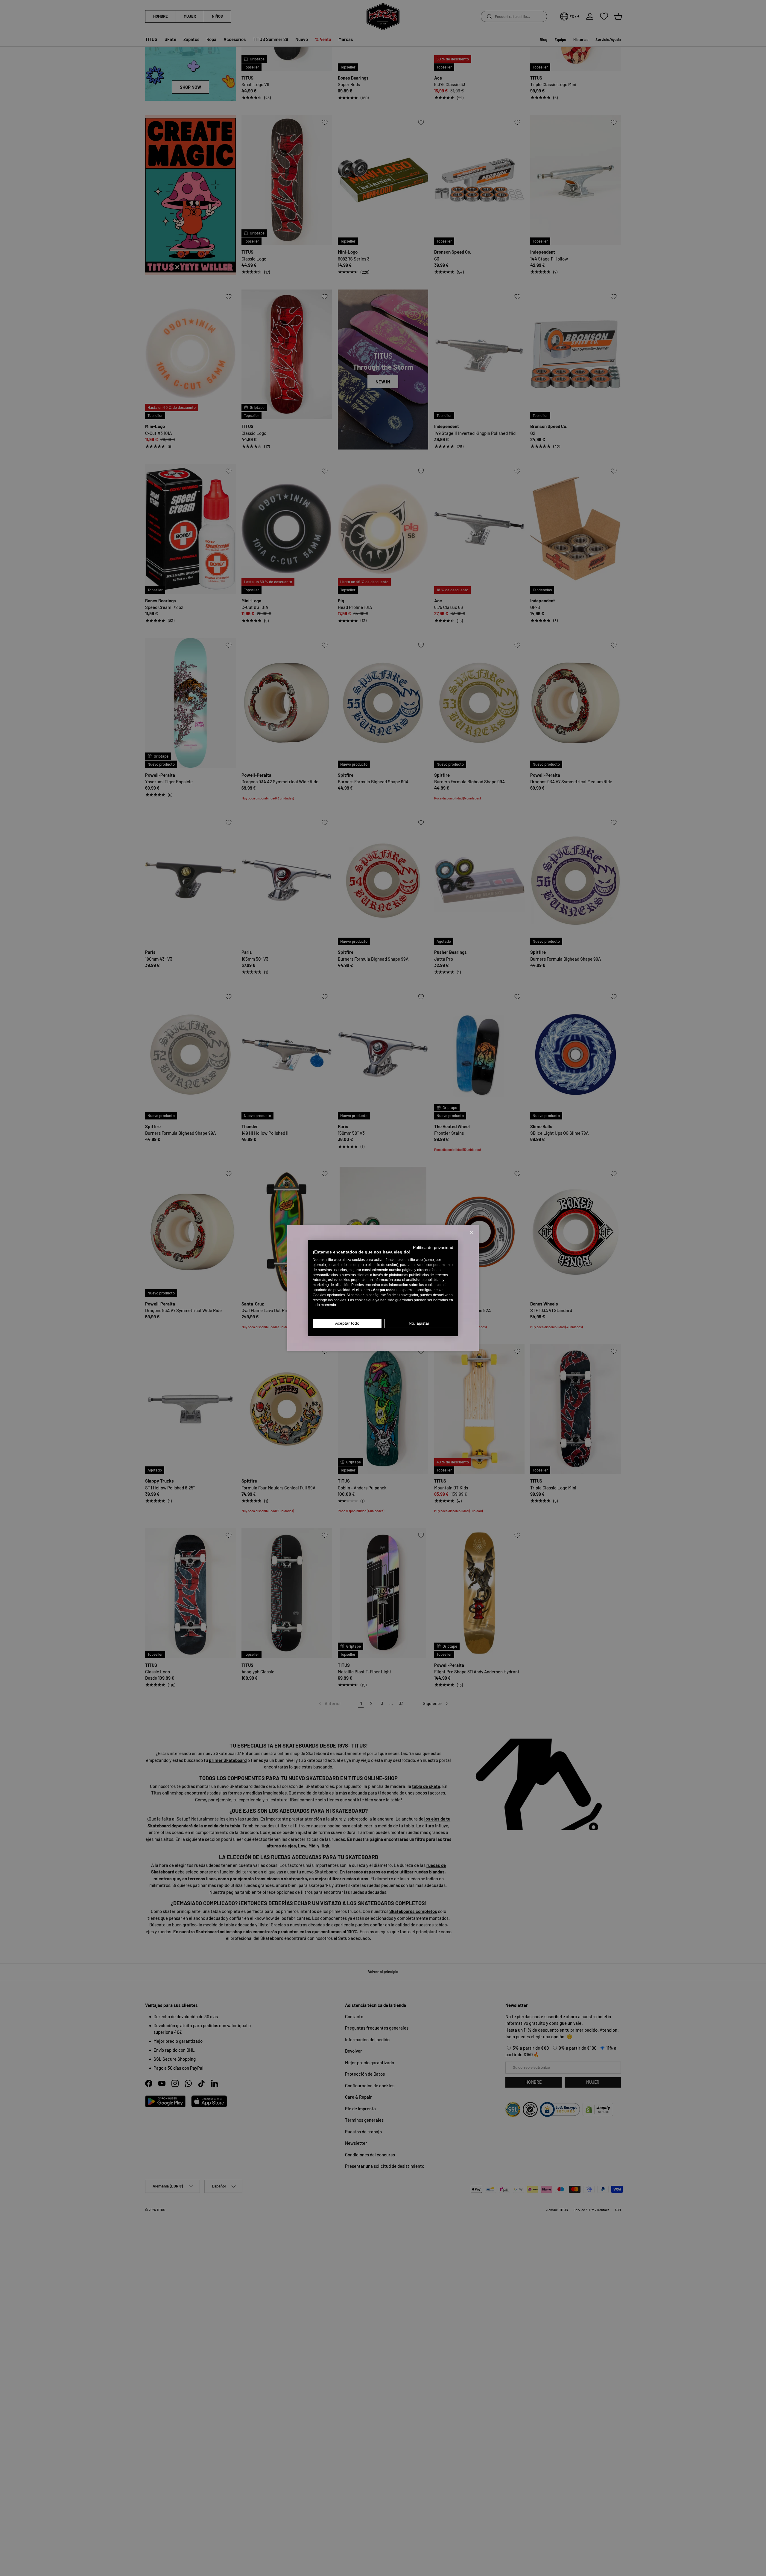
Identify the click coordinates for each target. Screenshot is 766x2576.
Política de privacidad (433, 1247)
